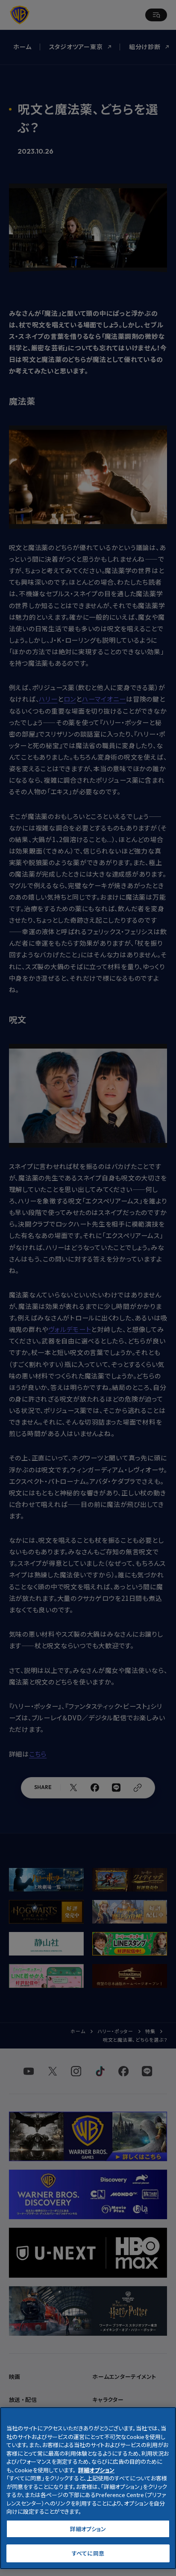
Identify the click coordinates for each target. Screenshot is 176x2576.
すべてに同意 (88, 2553)
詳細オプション (88, 2529)
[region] (88, 2488)
